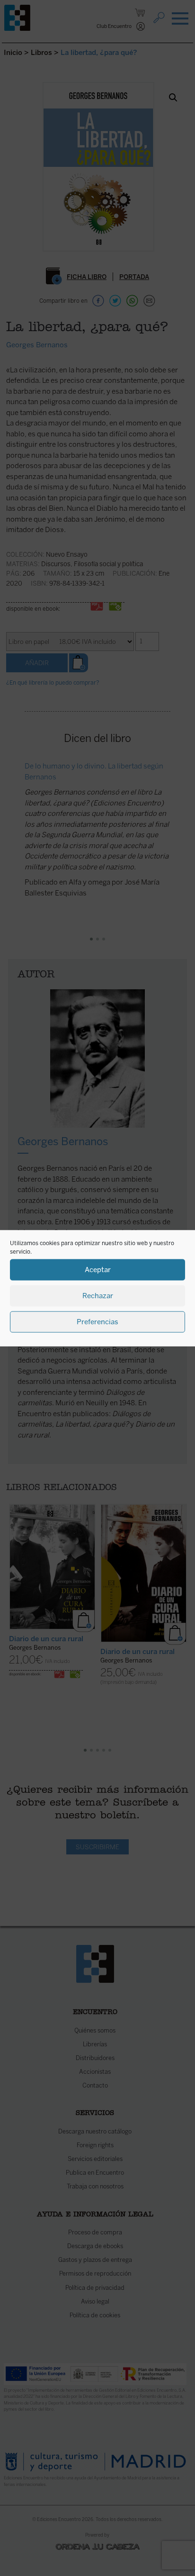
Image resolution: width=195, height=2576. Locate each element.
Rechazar (98, 1296)
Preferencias (97, 1322)
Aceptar (98, 1270)
